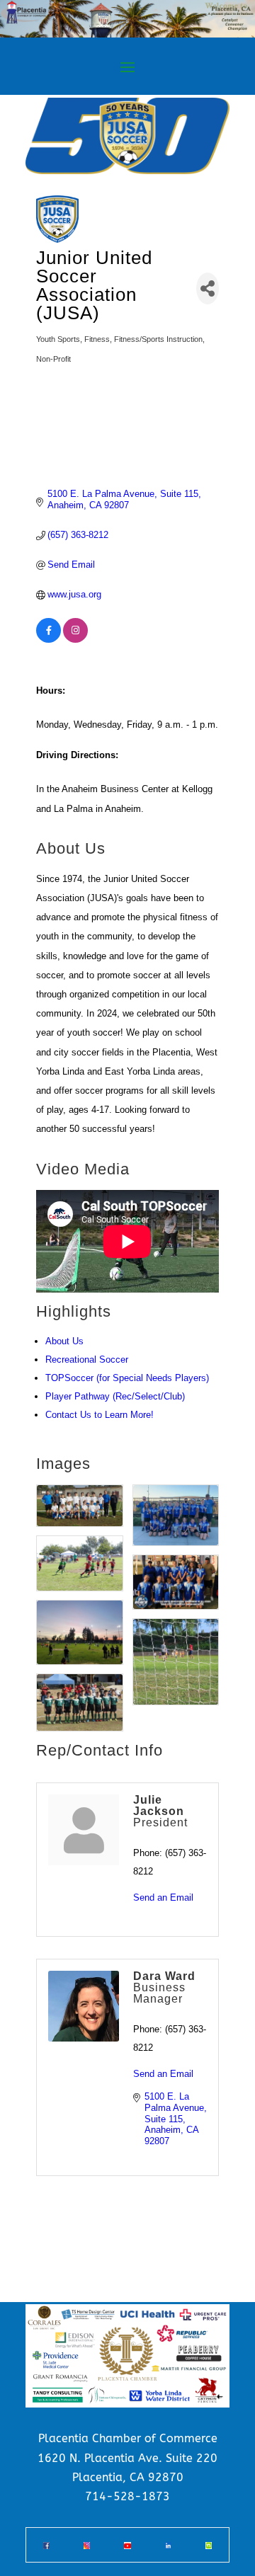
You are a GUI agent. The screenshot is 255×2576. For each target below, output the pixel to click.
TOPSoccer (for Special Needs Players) (127, 1378)
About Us (64, 1341)
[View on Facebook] (49, 640)
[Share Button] (208, 288)
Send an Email (163, 1897)
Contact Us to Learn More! (100, 1415)
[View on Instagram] (75, 640)
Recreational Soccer (87, 1359)
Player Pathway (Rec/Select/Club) (115, 1396)
